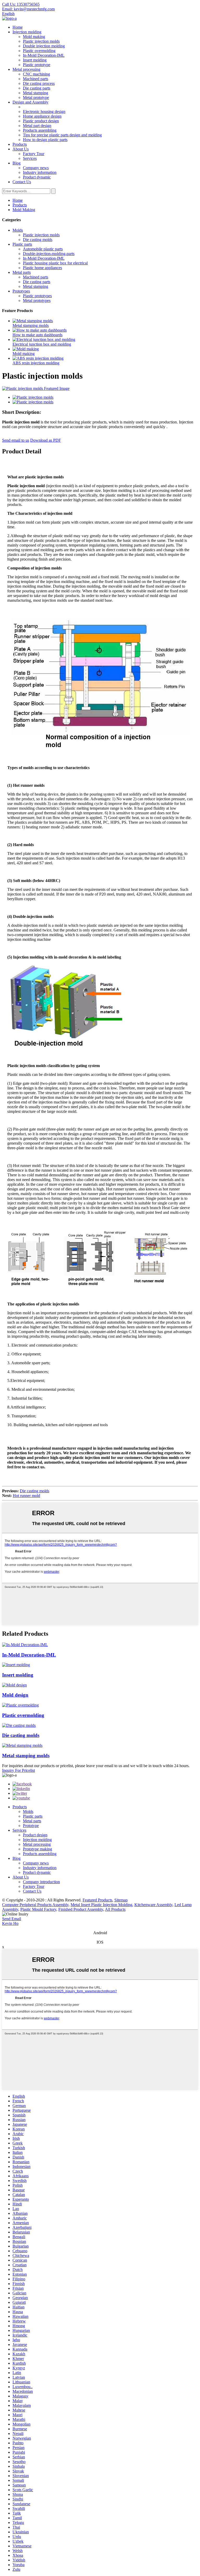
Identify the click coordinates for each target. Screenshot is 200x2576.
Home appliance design (42, 116)
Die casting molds (38, 240)
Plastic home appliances (42, 268)
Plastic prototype (37, 65)
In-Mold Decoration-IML (44, 55)
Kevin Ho (10, 1923)
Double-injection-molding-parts (49, 254)
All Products (115, 1909)
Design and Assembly (30, 102)
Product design (35, 1835)
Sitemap (121, 1900)
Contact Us (22, 182)
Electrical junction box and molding (42, 344)
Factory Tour (34, 154)
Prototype (31, 1826)
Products (20, 144)
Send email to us (16, 440)
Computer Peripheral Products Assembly (35, 1905)
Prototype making (37, 1849)
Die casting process (39, 83)
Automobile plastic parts (43, 249)
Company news (36, 168)
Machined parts (36, 79)
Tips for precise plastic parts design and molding (62, 135)
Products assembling (40, 130)
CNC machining (36, 74)
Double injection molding (44, 46)
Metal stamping (36, 93)
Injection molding (27, 32)
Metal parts (22, 272)
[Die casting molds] (19, 1725)
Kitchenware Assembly (153, 1905)
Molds (18, 230)
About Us (21, 149)
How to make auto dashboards (37, 335)
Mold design (15, 1695)
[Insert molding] (16, 1665)
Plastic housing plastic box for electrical (55, 263)
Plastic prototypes (37, 296)
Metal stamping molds (31, 325)
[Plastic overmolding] (20, 1705)
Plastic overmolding (39, 51)
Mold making (34, 37)
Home (18, 27)
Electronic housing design (44, 112)
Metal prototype (36, 97)
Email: (28, 9)
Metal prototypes (37, 300)
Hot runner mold (26, 1496)
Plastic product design (41, 121)
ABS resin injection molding (36, 363)
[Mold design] (14, 1685)
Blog (17, 163)
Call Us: (21, 4)
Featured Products (97, 1900)
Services (30, 158)
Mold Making (24, 210)
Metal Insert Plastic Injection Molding (101, 1905)
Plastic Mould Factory (38, 1909)
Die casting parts (37, 88)
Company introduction (41, 1882)
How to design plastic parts (45, 140)
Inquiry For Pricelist (18, 1770)
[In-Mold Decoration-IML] (25, 1645)
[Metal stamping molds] (22, 1745)
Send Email (12, 1919)
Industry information (40, 172)
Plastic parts (22, 244)
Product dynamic (37, 177)
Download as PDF (46, 440)
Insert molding (35, 60)
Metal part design (37, 126)
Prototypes (21, 291)
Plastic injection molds (41, 41)
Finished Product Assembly (81, 1909)
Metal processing (26, 69)
